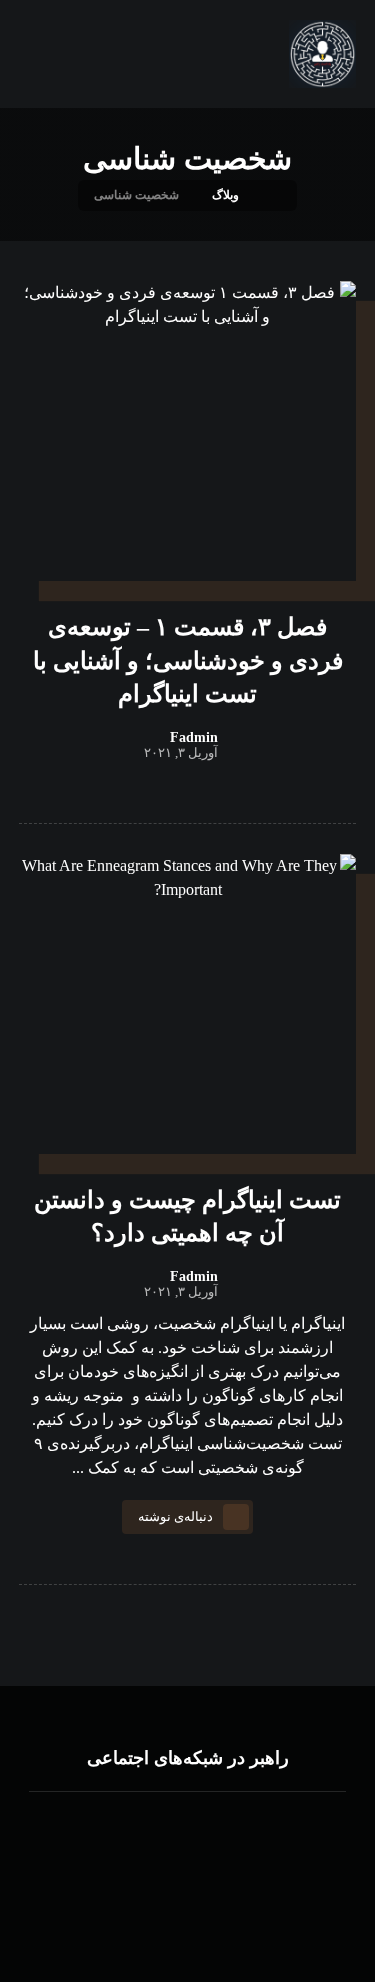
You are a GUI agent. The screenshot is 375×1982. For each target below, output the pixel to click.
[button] (268, 1852)
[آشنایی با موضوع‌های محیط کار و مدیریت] (323, 54)
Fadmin (194, 738)
